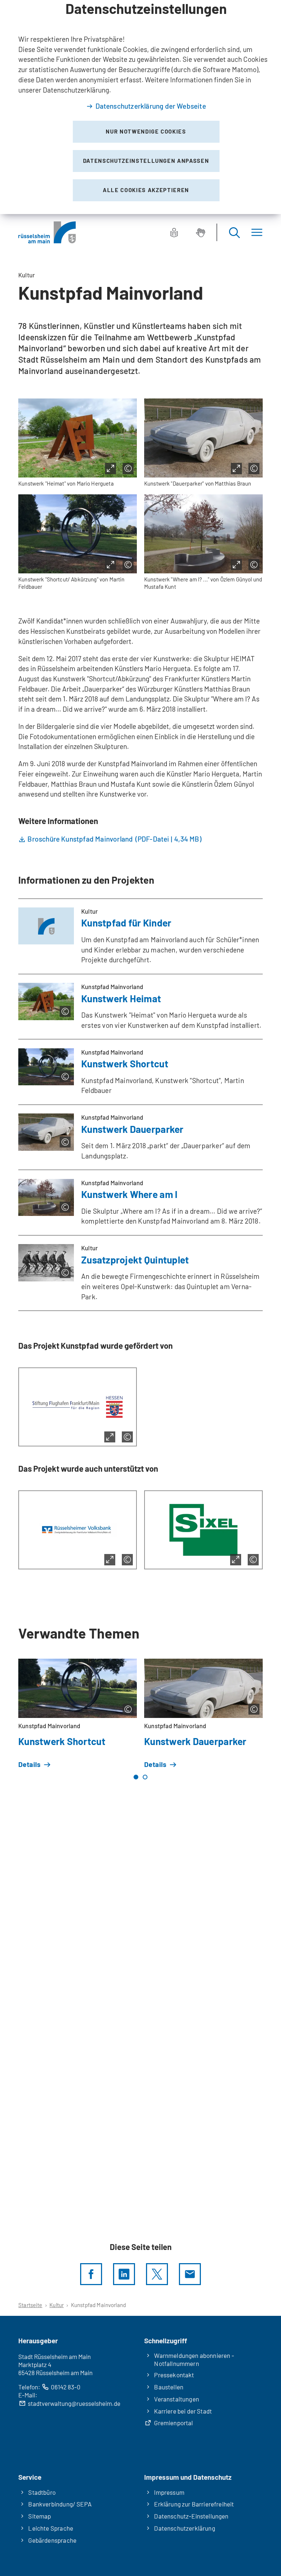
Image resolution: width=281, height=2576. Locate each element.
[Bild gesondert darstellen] (110, 469)
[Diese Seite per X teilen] (157, 2274)
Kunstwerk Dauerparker (132, 1129)
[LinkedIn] (124, 2274)
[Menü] (257, 233)
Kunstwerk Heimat (121, 998)
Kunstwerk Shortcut (125, 1064)
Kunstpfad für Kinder (126, 923)
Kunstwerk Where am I (129, 1194)
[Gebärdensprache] (201, 232)
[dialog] (140, 107)
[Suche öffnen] (234, 233)
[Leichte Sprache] (174, 232)
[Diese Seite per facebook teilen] (91, 2274)
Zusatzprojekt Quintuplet (135, 1260)
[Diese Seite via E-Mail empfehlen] (190, 2274)
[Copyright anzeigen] (128, 469)
